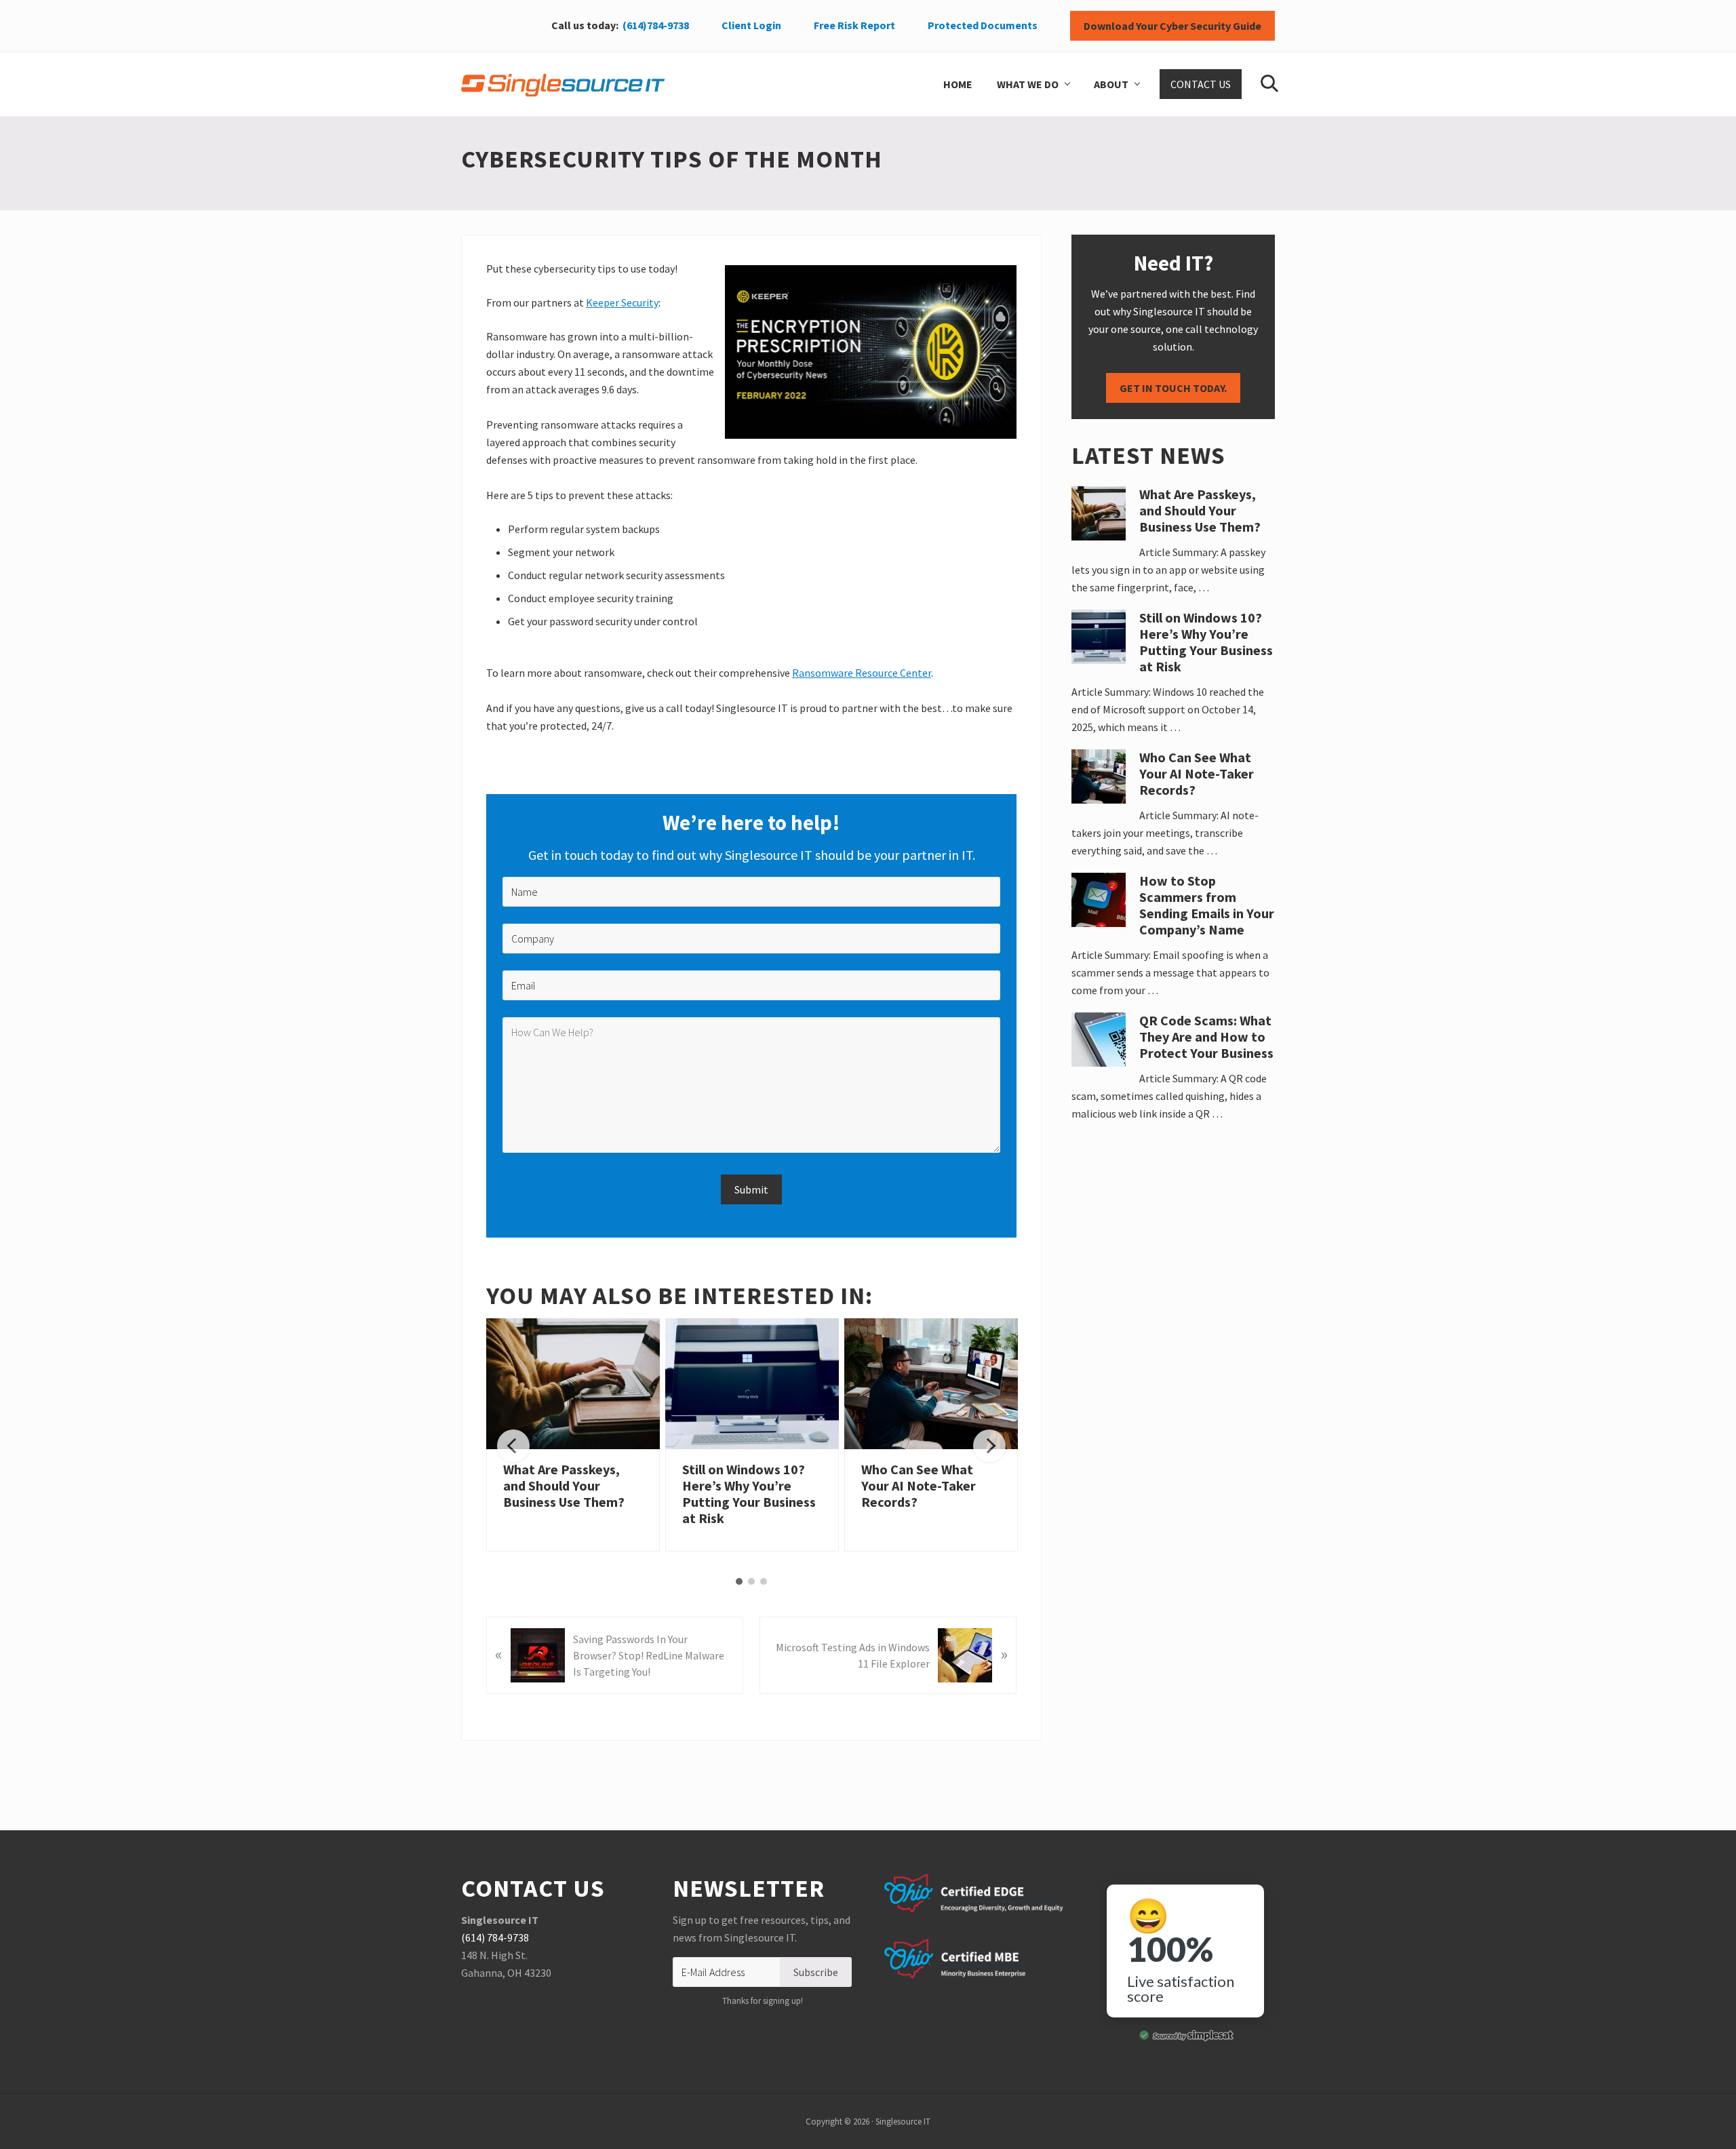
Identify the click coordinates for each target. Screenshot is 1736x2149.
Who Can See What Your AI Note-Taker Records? (919, 1485)
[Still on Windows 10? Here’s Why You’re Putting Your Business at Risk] (752, 1383)
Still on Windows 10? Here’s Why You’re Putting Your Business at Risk (749, 1494)
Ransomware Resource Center (862, 673)
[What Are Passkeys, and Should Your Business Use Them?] (573, 1383)
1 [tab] (739, 1581)
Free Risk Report (854, 25)
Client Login (751, 25)
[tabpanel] (573, 1435)
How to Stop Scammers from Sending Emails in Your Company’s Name (1207, 905)
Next (989, 1446)
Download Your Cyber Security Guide (1172, 26)
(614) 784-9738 (495, 1937)
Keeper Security (622, 302)
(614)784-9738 (656, 25)
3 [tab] (764, 1581)
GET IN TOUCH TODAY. (1173, 388)
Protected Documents (983, 25)
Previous (513, 1446)
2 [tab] (751, 1581)
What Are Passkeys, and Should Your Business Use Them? (564, 1485)
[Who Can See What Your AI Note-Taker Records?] (931, 1383)
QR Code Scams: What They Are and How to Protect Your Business (1206, 1037)
